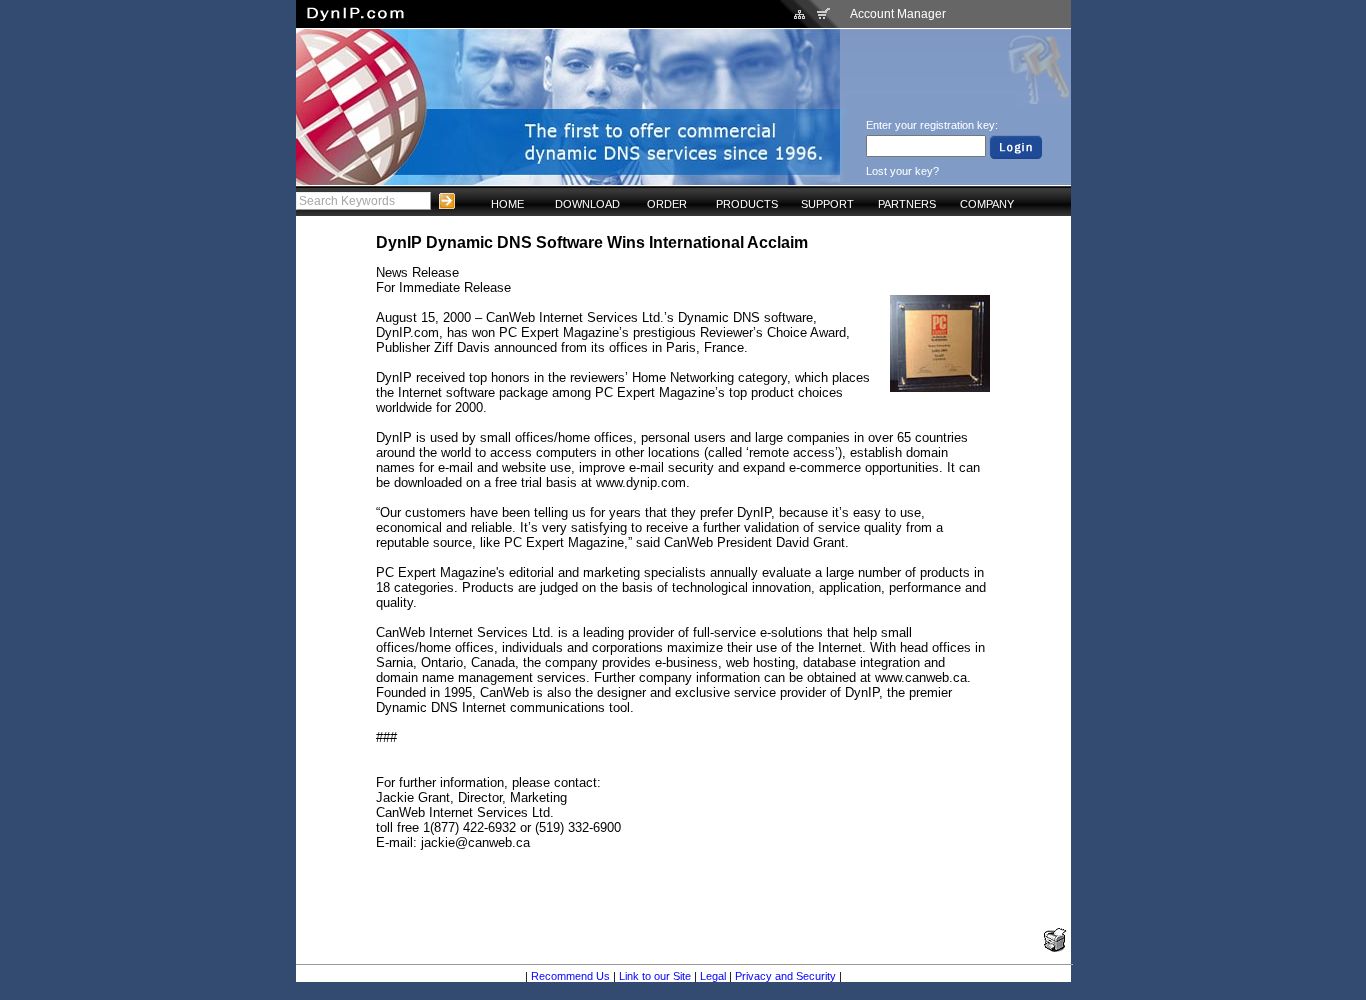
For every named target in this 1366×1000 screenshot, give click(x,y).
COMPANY (987, 204)
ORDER (667, 204)
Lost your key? (902, 171)
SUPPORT (827, 204)
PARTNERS (907, 204)
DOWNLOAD (587, 204)
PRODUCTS (747, 204)
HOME (507, 204)
